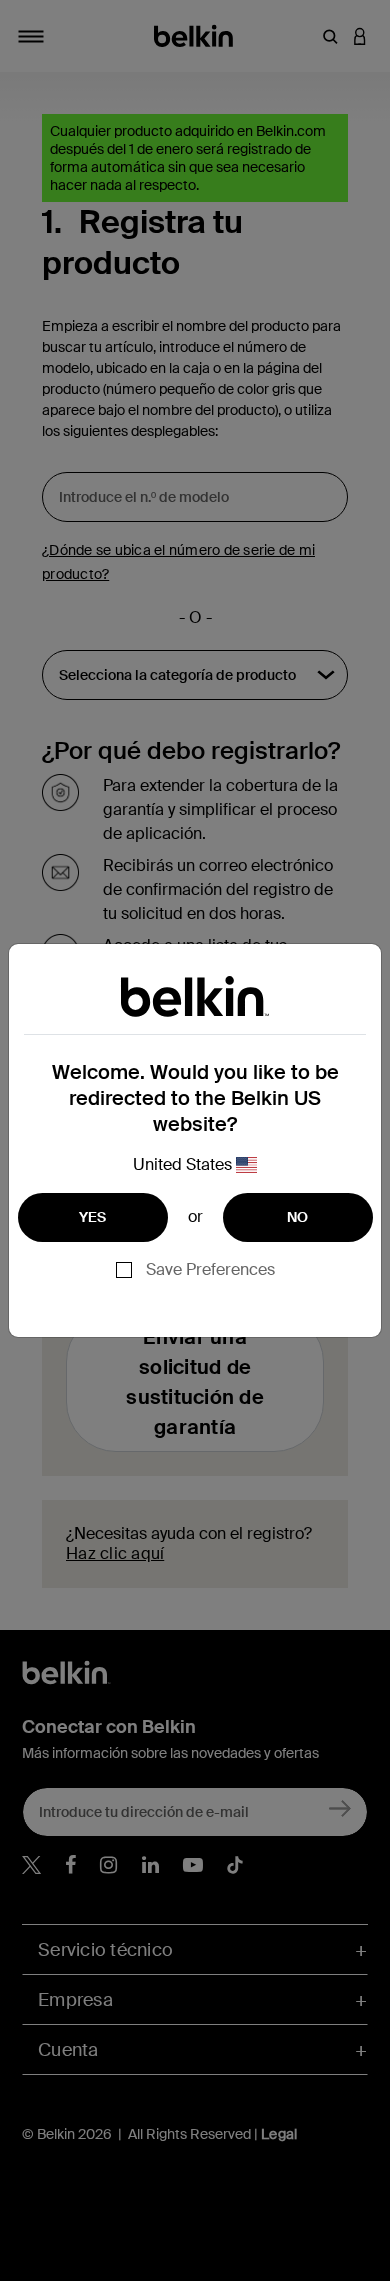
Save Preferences (210, 1269)
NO (298, 1217)
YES (93, 1217)
